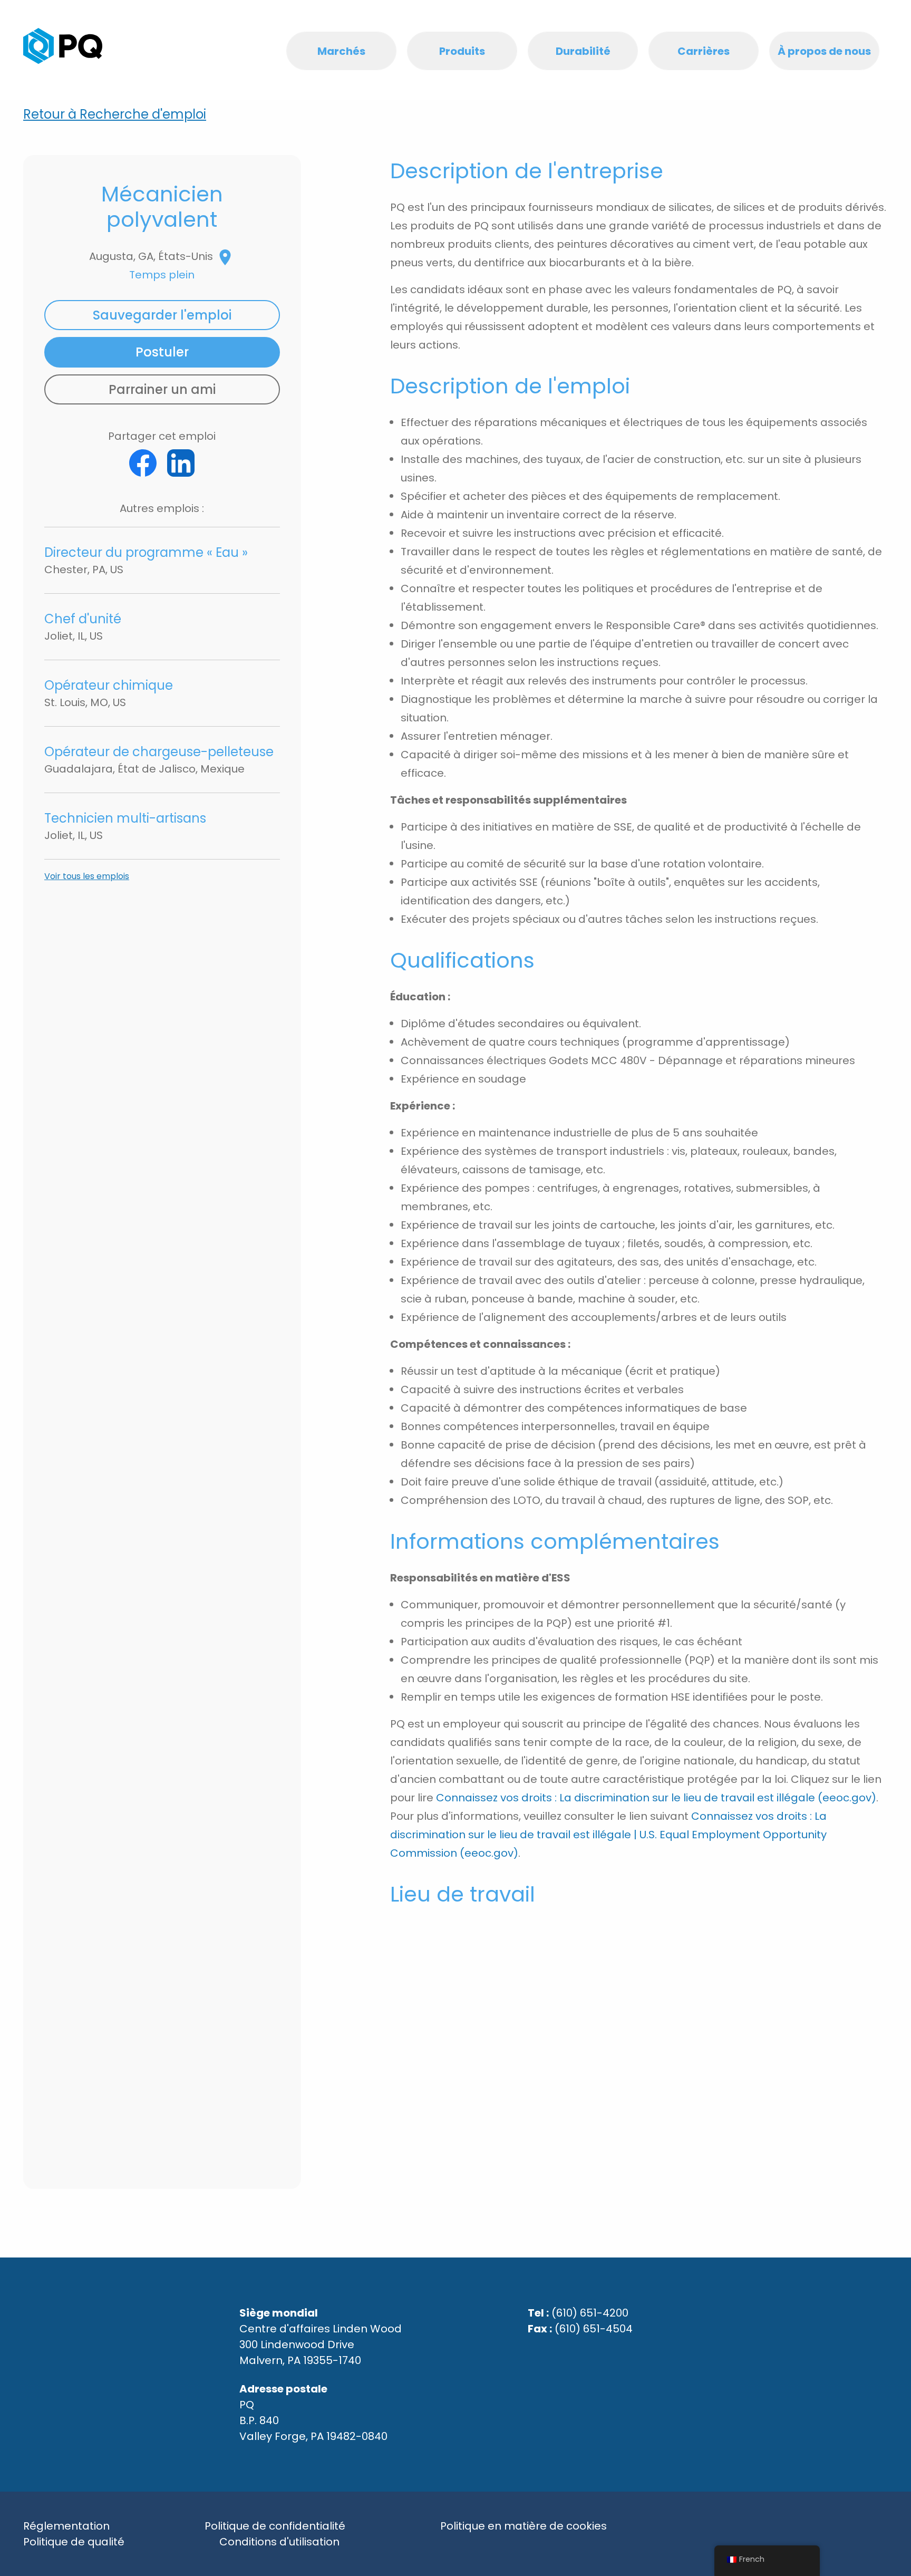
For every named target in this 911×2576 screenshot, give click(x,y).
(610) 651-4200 (590, 2313)
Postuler (162, 352)
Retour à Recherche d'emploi (115, 114)
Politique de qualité (74, 2542)
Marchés (341, 51)
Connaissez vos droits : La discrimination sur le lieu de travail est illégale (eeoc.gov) (656, 1798)
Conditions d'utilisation (279, 2542)
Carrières (704, 51)
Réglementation (66, 2526)
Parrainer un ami (162, 389)
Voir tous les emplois (87, 876)
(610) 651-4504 (594, 2329)
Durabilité (583, 51)
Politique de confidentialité (275, 2526)
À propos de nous (824, 51)
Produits (462, 51)
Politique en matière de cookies (524, 2526)
